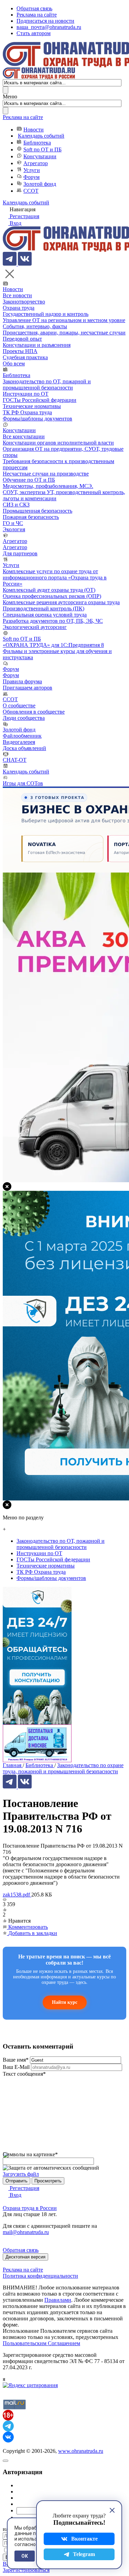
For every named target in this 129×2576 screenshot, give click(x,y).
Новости (34, 130)
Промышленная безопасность (37, 511)
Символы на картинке (30, 2154)
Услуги (32, 170)
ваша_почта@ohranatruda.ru (49, 27)
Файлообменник (22, 736)
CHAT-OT (15, 760)
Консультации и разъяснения (37, 345)
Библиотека (37, 143)
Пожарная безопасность (31, 517)
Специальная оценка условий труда (45, 615)
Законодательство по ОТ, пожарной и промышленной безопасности (47, 384)
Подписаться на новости (45, 21)
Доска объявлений (24, 748)
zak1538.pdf (17, 1895)
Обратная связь (34, 8)
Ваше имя (16, 2060)
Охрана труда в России (30, 2208)
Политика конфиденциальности (40, 2276)
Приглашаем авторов (28, 688)
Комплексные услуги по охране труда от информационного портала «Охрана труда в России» (55, 578)
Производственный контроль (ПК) (44, 608)
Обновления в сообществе (34, 712)
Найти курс (65, 2002)
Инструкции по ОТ (26, 394)
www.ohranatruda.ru (81, 2451)
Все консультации (24, 436)
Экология (14, 529)
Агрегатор (36, 163)
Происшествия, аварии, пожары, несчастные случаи (64, 333)
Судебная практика (25, 357)
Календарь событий (41, 136)
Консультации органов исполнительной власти (58, 443)
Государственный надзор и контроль (46, 314)
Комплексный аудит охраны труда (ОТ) (49, 590)
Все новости (17, 295)
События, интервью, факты (35, 326)
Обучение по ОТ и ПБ (29, 480)
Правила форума (22, 681)
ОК (25, 2556)
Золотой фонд (40, 184)
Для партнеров (20, 553)
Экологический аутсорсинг (35, 627)
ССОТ (31, 191)
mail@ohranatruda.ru (26, 2232)
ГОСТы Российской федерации (40, 400)
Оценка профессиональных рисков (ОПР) (52, 596)
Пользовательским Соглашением (41, 2343)
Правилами (58, 2300)
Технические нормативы (32, 406)
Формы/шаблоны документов (37, 419)
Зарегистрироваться (26, 2570)
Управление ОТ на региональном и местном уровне (64, 320)
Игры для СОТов (23, 783)
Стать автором (34, 33)
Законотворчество (24, 302)
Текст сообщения (24, 2074)
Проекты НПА (20, 351)
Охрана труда (19, 308)
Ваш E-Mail (16, 2067)
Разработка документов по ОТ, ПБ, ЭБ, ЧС (53, 621)
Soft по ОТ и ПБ (42, 149)
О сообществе (19, 706)
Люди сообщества (24, 718)
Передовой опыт (22, 339)
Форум (31, 177)
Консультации (40, 156)
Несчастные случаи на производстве (46, 474)
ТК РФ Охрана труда (27, 412)
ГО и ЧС (13, 523)
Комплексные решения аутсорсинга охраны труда (61, 602)
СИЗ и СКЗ (16, 505)
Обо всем (14, 364)
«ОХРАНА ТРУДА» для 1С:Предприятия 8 (53, 645)
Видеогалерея (19, 742)
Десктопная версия (25, 2257)
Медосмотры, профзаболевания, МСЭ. (48, 486)
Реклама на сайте (37, 15)
